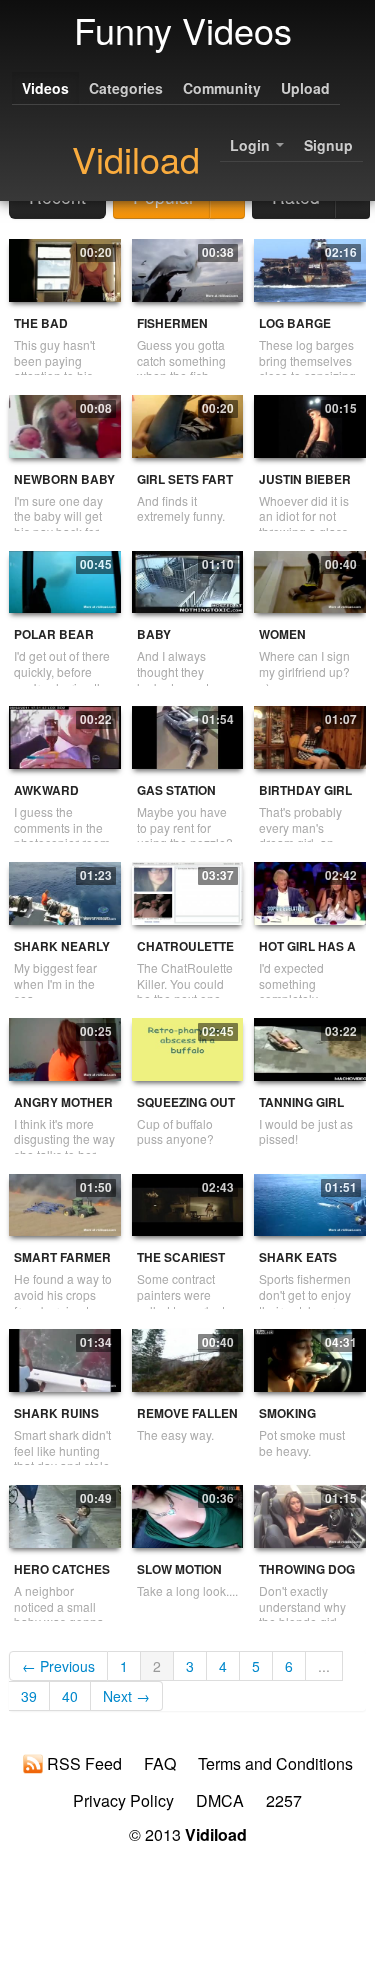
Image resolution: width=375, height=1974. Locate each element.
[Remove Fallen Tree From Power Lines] (187, 1358)
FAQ (160, 1764)
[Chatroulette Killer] (187, 891)
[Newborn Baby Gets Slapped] (64, 424)
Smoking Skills (287, 1421)
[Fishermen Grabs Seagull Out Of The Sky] (187, 268)
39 (29, 1696)
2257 (284, 1801)
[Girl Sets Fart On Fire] (187, 424)
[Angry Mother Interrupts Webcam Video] (64, 1047)
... (324, 1666)
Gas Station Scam (176, 798)
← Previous (58, 1666)
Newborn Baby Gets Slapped (64, 487)
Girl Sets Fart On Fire (185, 487)
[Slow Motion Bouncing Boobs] (187, 1514)
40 (70, 1696)
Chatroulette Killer (185, 954)
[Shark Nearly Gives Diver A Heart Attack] (64, 891)
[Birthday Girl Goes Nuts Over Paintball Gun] (309, 735)
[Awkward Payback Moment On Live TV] (64, 735)
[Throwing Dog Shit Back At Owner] (309, 1514)
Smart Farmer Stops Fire (62, 1265)
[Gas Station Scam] (187, 735)
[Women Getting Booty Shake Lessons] (309, 580)
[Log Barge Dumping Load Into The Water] (309, 268)
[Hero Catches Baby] (64, 1514)
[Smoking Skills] (309, 1358)
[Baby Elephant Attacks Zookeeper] (187, 580)
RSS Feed (82, 1764)
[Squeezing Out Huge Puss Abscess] (187, 1047)
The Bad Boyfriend (49, 331)
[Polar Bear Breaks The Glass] (64, 580)
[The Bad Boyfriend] (64, 268)
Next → (126, 1696)
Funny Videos (183, 29)
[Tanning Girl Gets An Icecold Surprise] (309, 1047)
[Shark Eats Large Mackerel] (309, 1203)
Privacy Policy (123, 1801)
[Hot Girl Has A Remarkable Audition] (309, 891)
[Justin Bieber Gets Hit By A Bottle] (309, 424)
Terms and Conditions (275, 1764)
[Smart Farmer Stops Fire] (64, 1203)
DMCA (220, 1801)
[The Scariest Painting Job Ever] (187, 1203)
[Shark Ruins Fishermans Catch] (64, 1358)
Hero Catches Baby (62, 1577)
